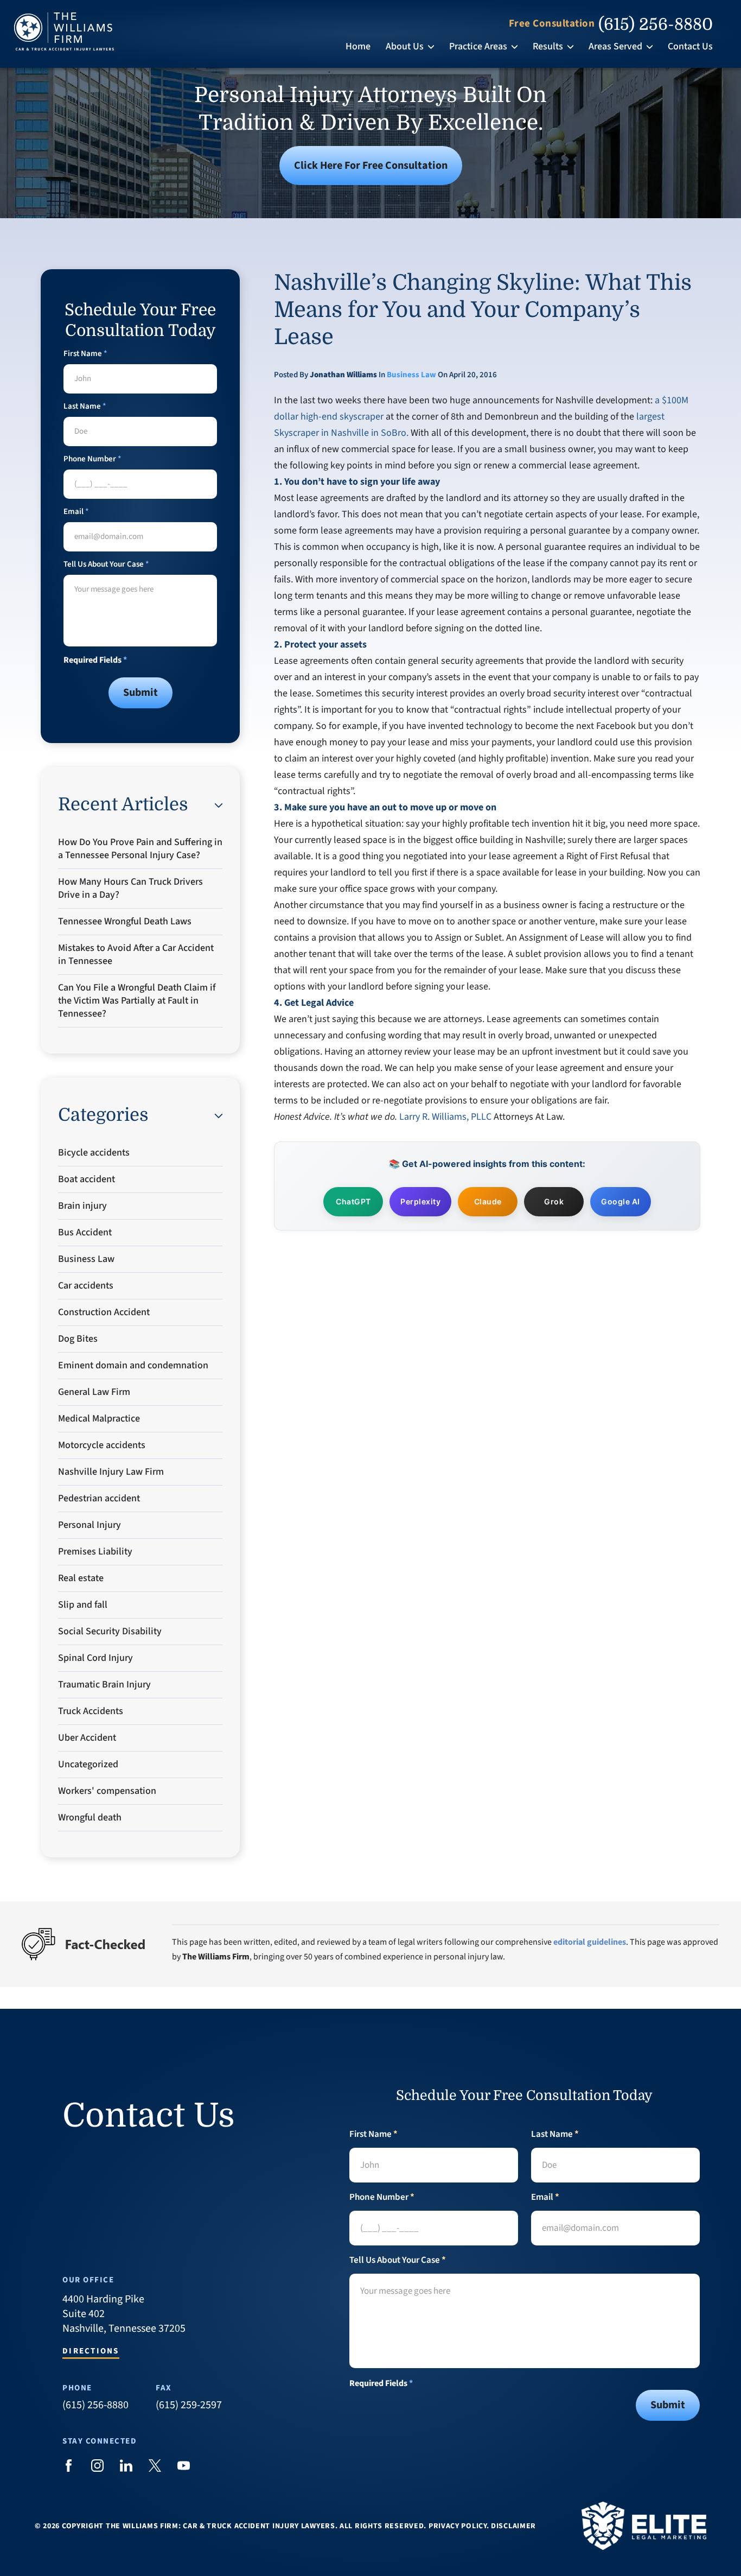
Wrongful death (90, 1817)
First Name (85, 354)
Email (76, 512)
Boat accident (87, 1179)
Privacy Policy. (459, 2526)
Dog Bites (78, 1339)
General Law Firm (94, 1392)
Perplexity (420, 1201)
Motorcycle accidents (102, 1445)
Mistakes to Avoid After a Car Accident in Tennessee (136, 954)
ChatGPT (353, 1201)
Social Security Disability (110, 1631)
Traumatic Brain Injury (104, 1684)
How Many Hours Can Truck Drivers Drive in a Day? (130, 888)
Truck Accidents (91, 1711)
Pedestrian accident (99, 1498)
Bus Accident (85, 1232)
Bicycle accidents (94, 1153)
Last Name (85, 406)
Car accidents (86, 1286)
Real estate (81, 1578)
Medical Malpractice (99, 1419)
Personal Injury (90, 1525)
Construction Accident (104, 1312)
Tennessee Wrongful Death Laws (125, 921)
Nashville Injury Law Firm (111, 1472)
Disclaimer (513, 2526)
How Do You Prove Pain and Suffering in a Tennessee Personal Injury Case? (140, 849)
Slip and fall (83, 1605)
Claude (488, 1201)
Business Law (411, 375)
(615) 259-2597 (189, 2405)
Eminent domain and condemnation (133, 1365)
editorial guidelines (590, 1942)
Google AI (621, 1201)
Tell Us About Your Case (106, 564)
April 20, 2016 (473, 375)
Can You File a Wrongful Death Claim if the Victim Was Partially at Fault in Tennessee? (137, 1001)
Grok (554, 1201)
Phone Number (92, 459)
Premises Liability (95, 1552)
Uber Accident (87, 1738)
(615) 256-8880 (656, 24)
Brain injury (82, 1206)
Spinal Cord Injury (95, 1658)
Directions (91, 2352)
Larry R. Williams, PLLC (445, 1117)
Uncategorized (88, 1764)
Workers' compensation (107, 1791)
